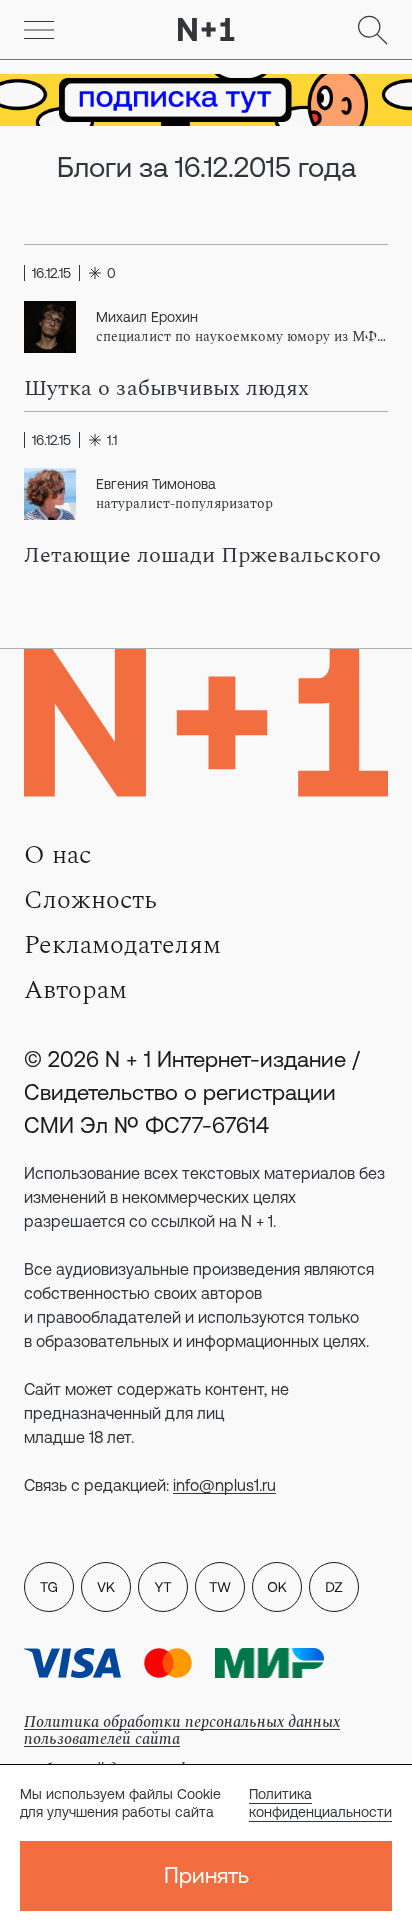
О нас (57, 855)
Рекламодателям (122, 945)
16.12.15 (51, 273)
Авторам (75, 990)
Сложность (90, 900)
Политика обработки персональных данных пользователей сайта (182, 1730)
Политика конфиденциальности (320, 1803)
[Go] (39, 30)
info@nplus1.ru (224, 1485)
